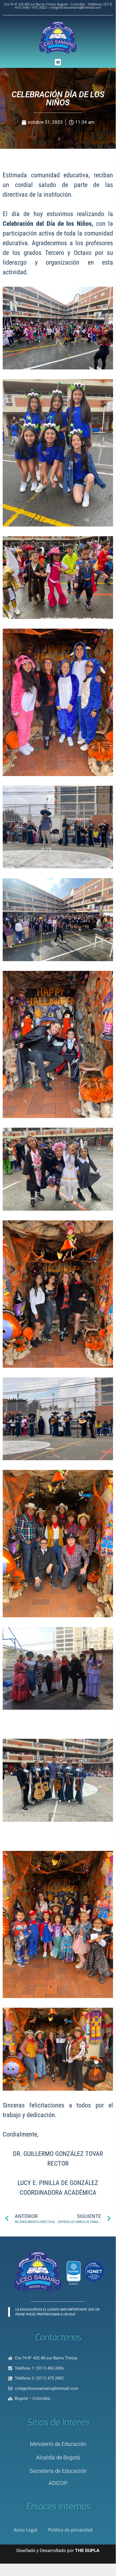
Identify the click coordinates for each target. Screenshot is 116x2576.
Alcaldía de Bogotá (58, 2457)
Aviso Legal (25, 2530)
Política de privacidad (70, 2530)
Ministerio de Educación (58, 2444)
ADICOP (58, 2483)
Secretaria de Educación (58, 2471)
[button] (58, 62)
